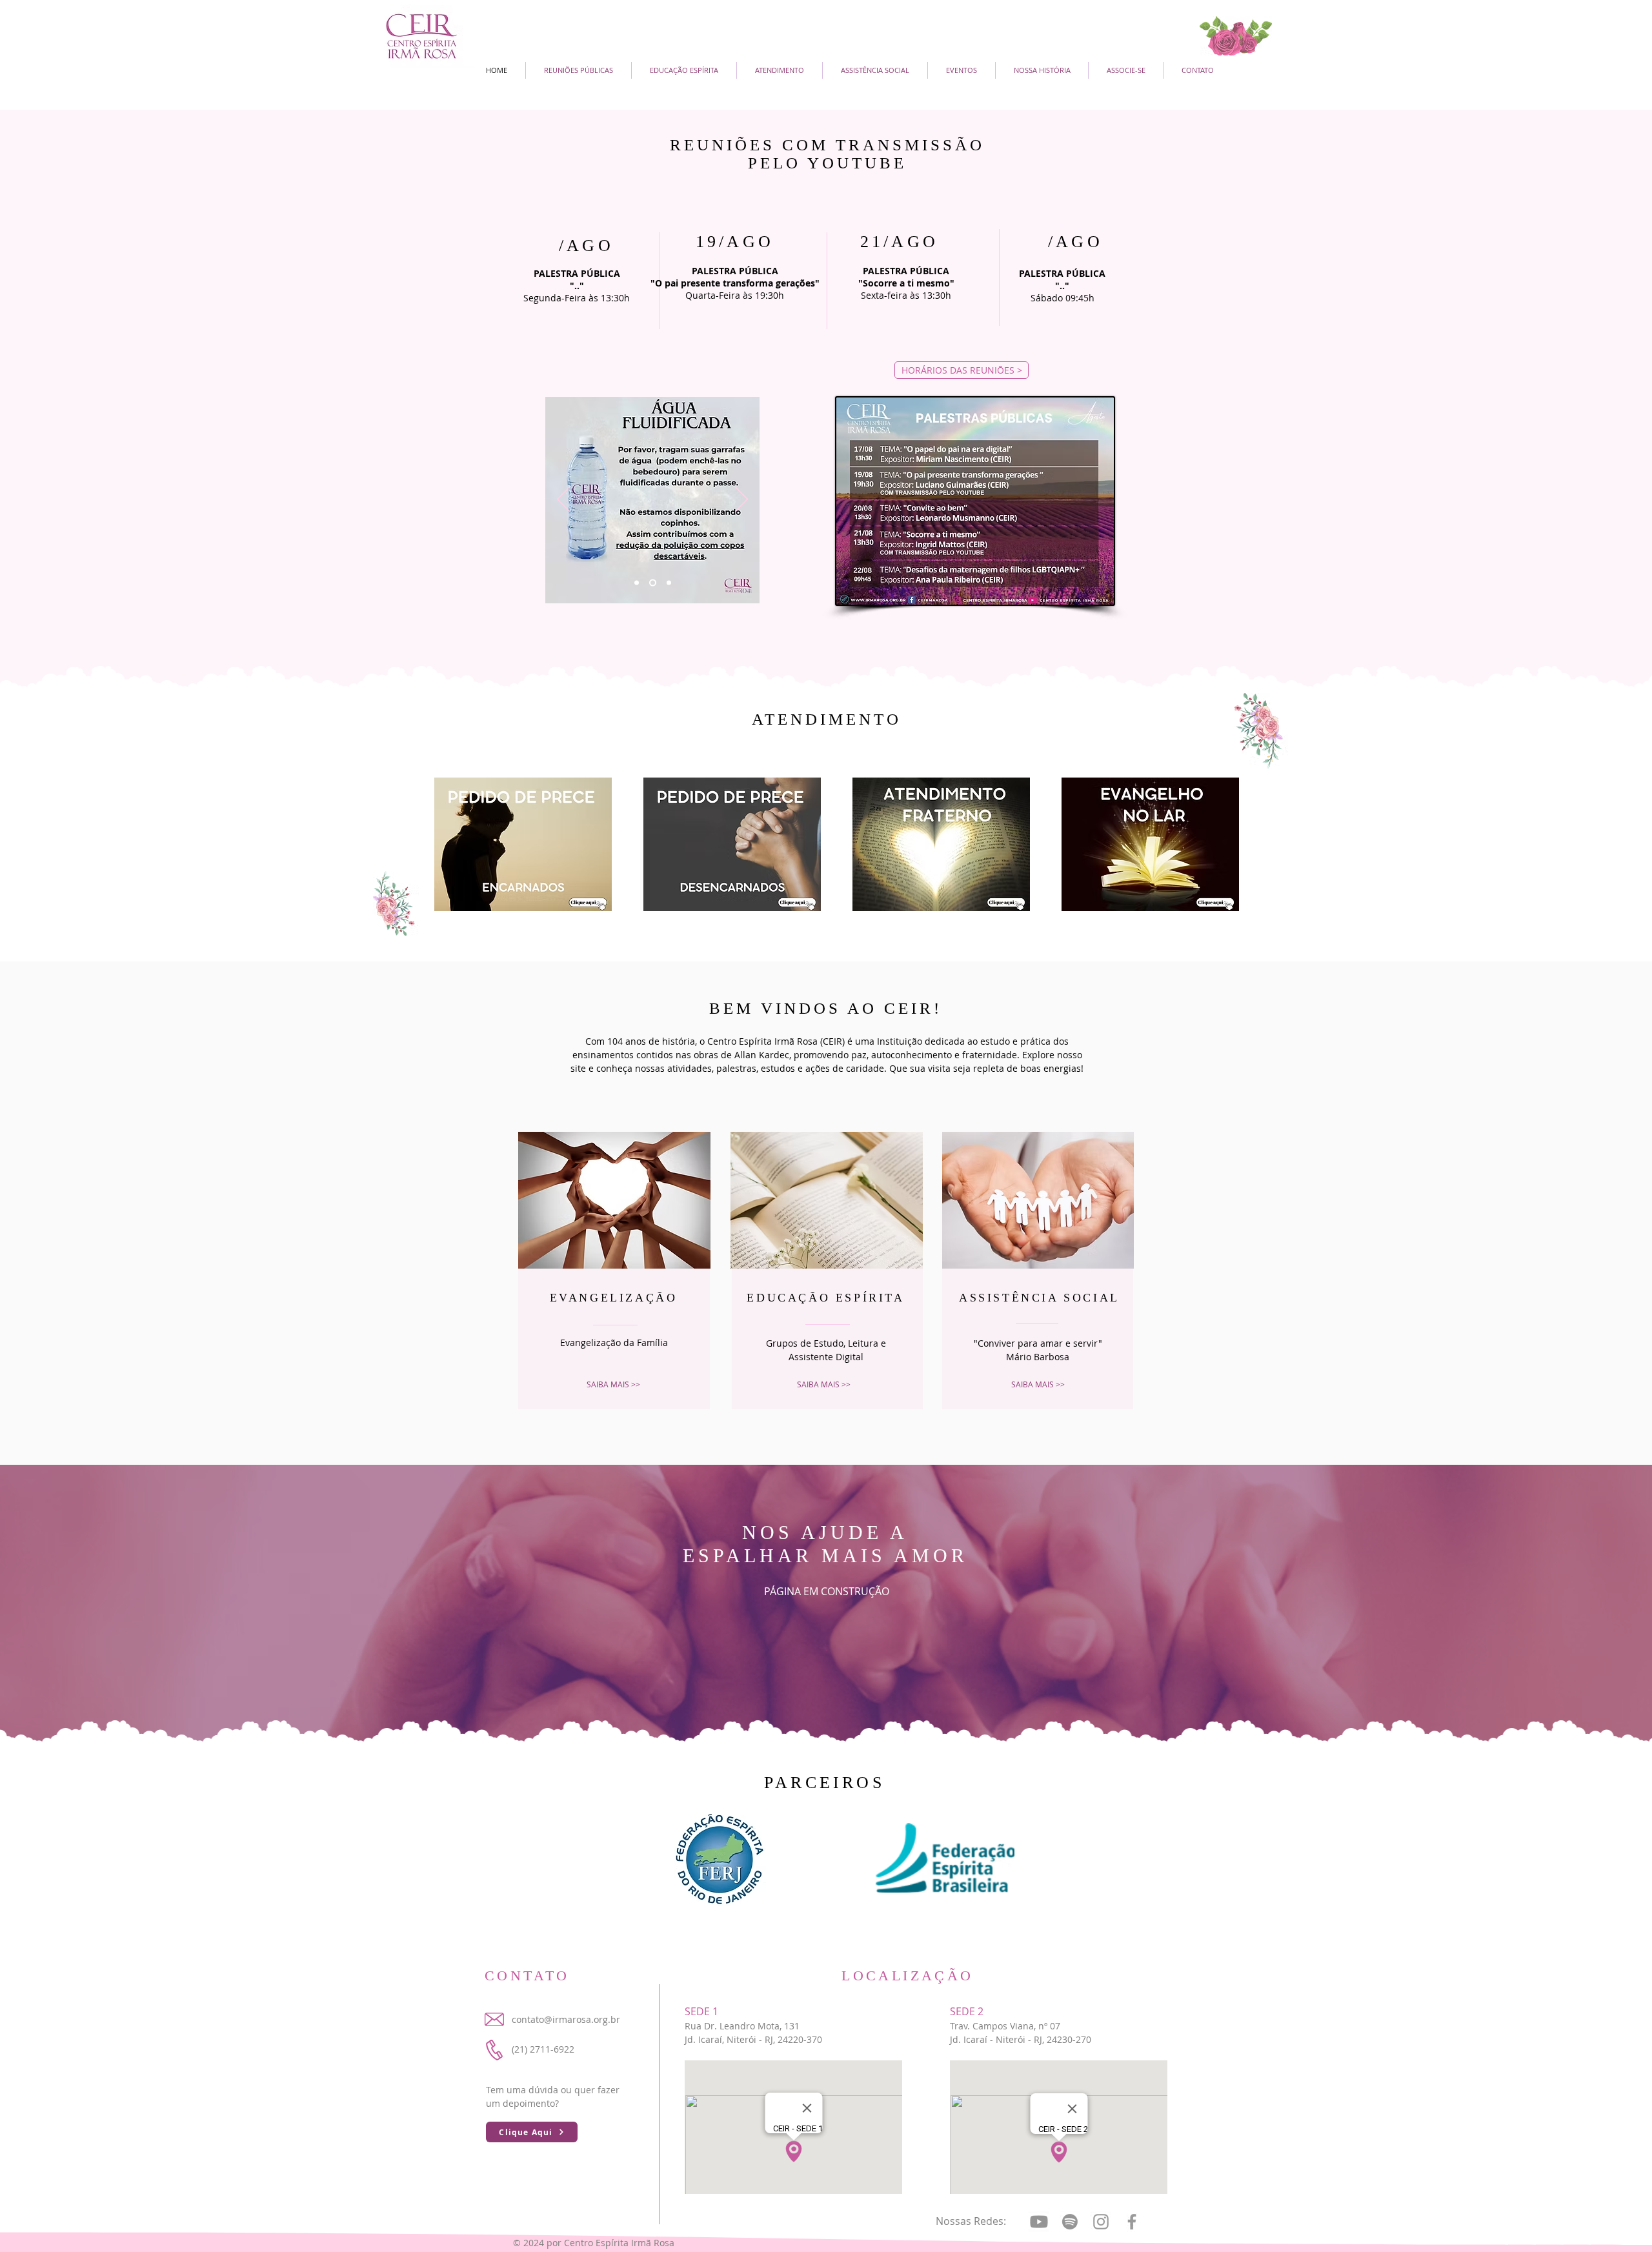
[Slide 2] (653, 583)
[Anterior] (563, 500)
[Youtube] (1039, 2222)
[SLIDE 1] (637, 583)
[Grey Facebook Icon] (1132, 2222)
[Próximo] (741, 500)
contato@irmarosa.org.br (566, 2019)
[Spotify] (1070, 2222)
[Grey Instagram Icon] (1101, 2222)
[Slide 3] (669, 583)
